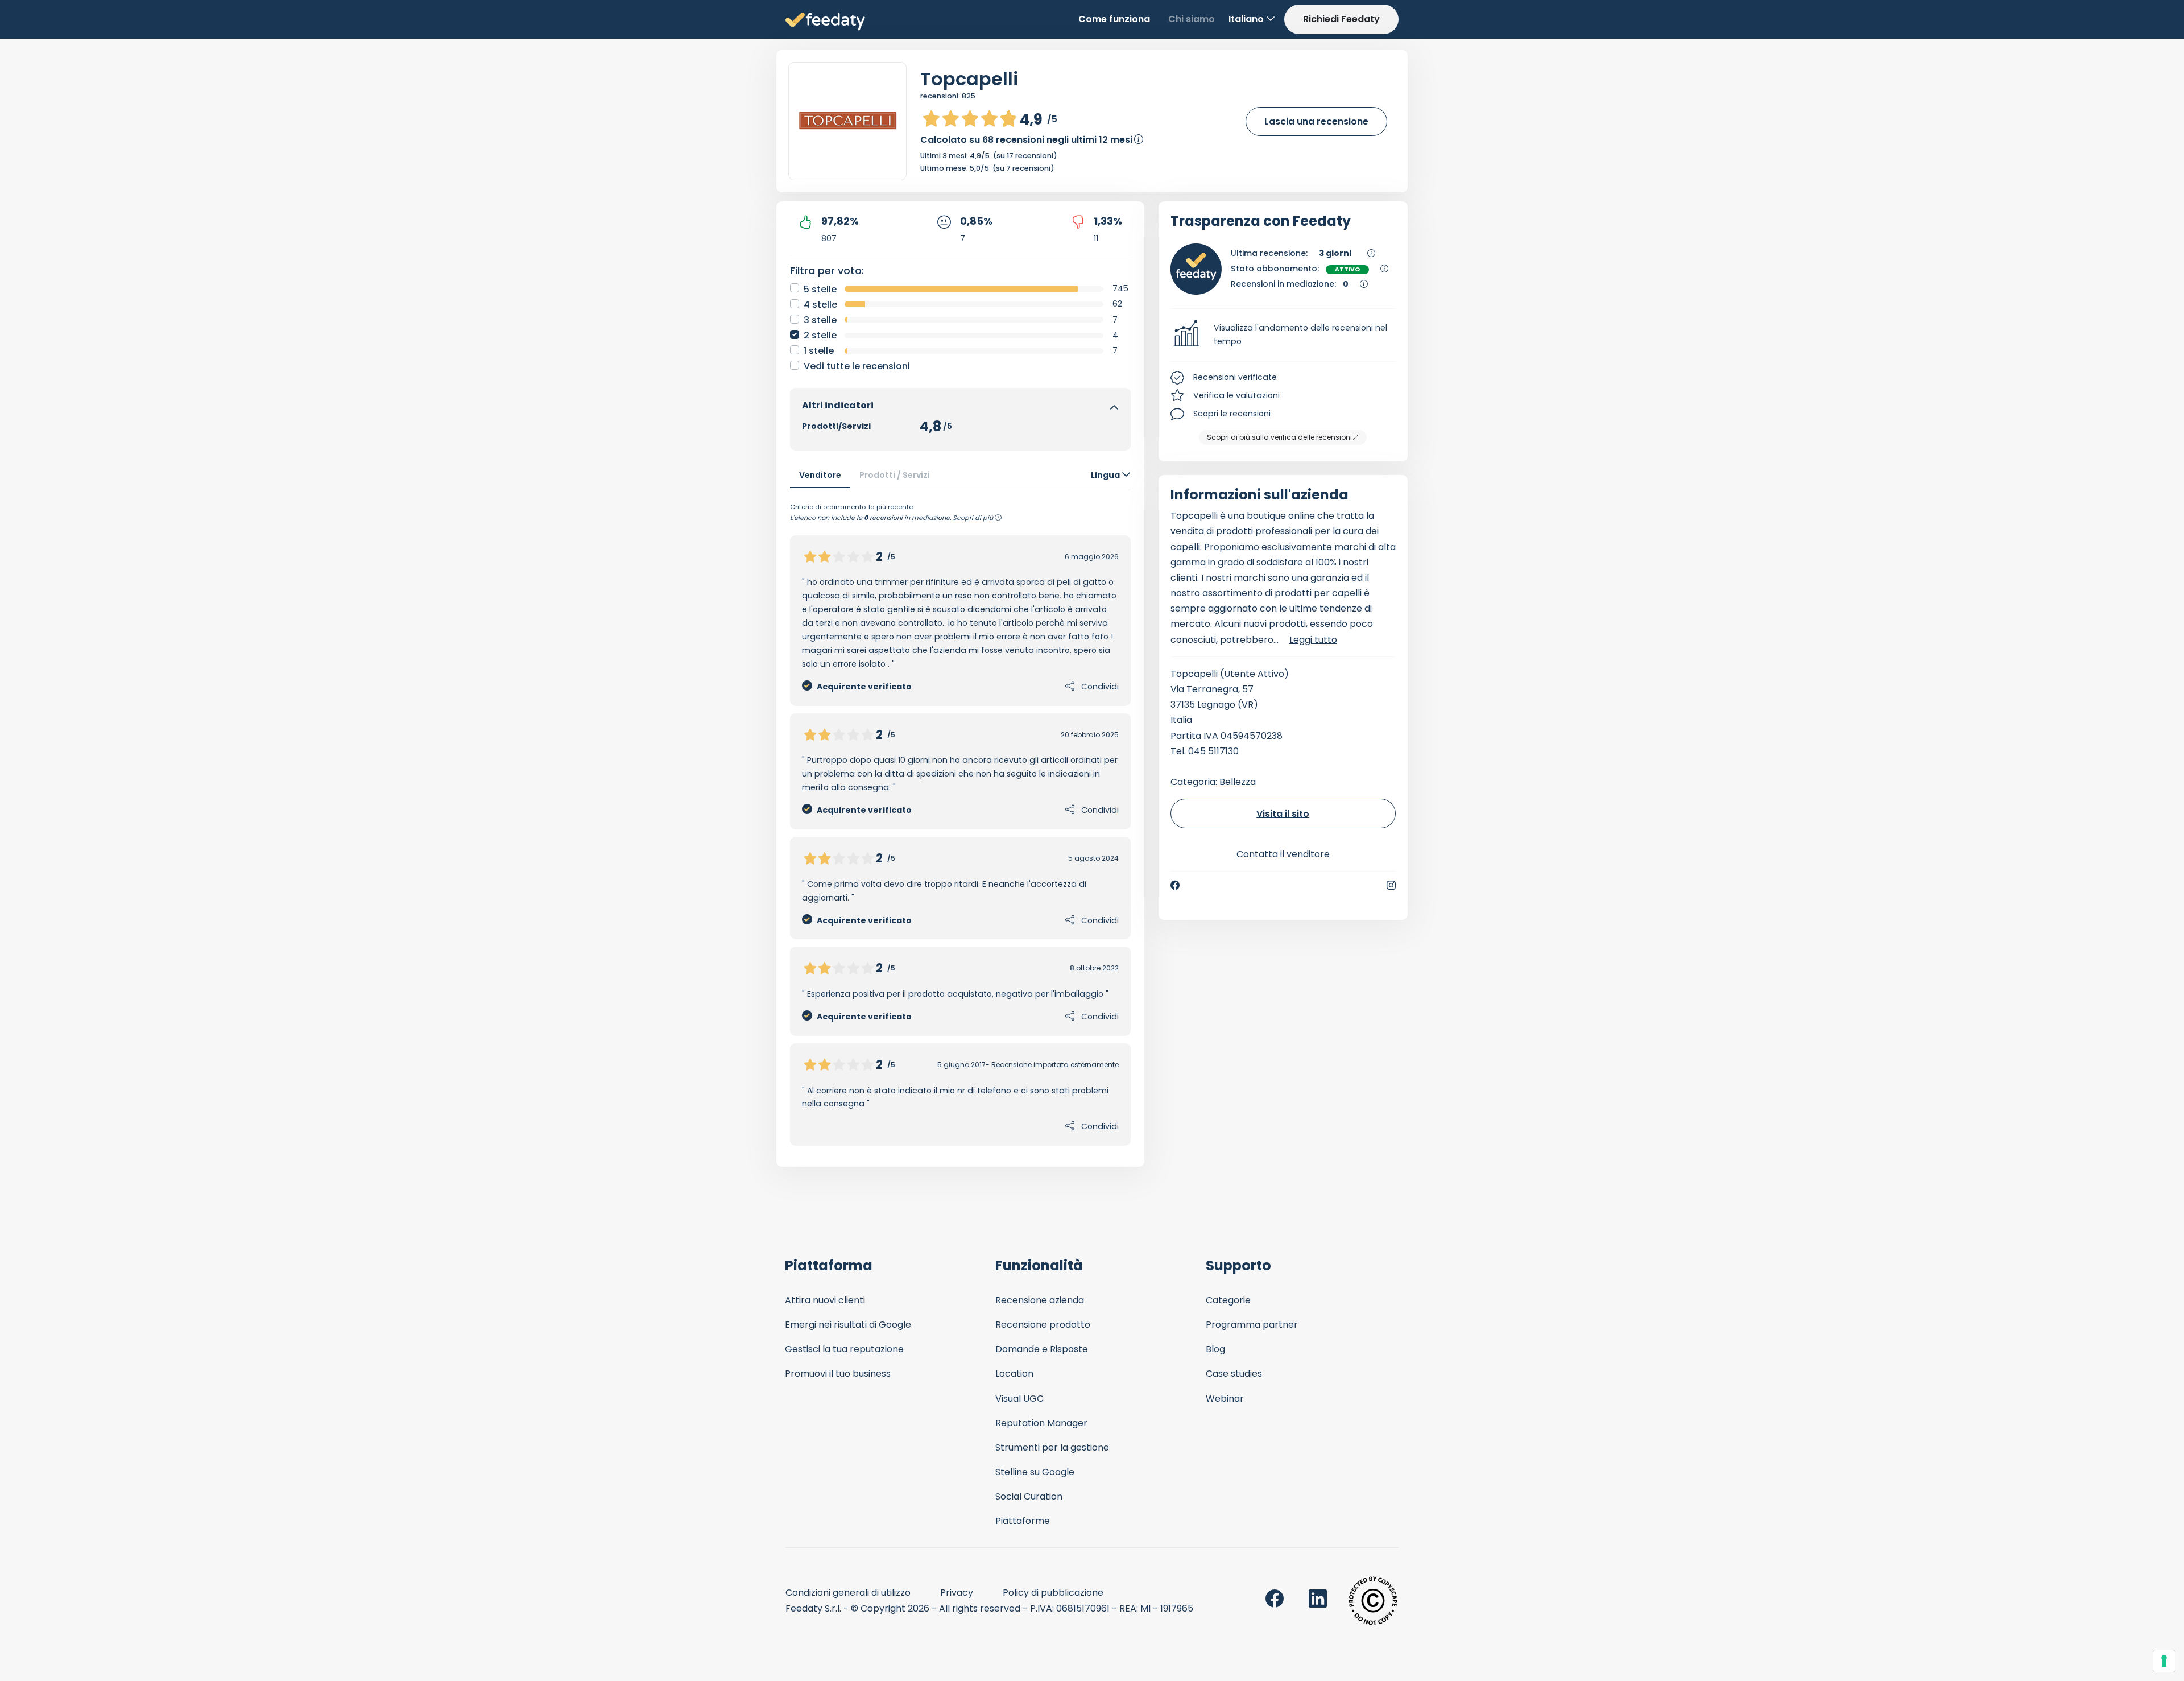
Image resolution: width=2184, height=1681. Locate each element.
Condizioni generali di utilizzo (848, 1593)
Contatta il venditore (1283, 854)
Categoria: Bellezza (1213, 782)
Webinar (1225, 1399)
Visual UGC (1019, 1399)
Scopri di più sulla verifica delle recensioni (1279, 437)
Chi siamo (1192, 19)
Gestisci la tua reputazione (844, 1349)
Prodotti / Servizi (895, 475)
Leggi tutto (1313, 640)
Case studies (1234, 1374)
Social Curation (1029, 1496)
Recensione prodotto (1043, 1325)
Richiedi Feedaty (1341, 19)
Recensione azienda (1040, 1300)
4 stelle (820, 305)
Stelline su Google (1035, 1472)
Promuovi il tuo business (838, 1374)
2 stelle (820, 335)
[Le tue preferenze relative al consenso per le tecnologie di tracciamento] (2164, 1661)
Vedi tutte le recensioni (857, 366)
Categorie (1228, 1300)
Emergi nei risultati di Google (848, 1325)
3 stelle (820, 320)
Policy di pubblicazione (1053, 1593)
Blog (1215, 1349)
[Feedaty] (825, 22)
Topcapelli (969, 79)
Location (1014, 1374)
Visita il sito (1283, 814)
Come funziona (1114, 19)
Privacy (957, 1593)
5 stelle (820, 289)
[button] (1283, 335)
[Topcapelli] (847, 121)
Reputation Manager (1041, 1423)
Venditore (820, 475)
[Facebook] (1175, 885)
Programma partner (1252, 1325)
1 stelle (819, 351)
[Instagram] (1391, 885)
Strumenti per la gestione (1052, 1447)
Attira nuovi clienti (825, 1300)
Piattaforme (1023, 1521)
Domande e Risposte (1042, 1349)
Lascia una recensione (1316, 121)
